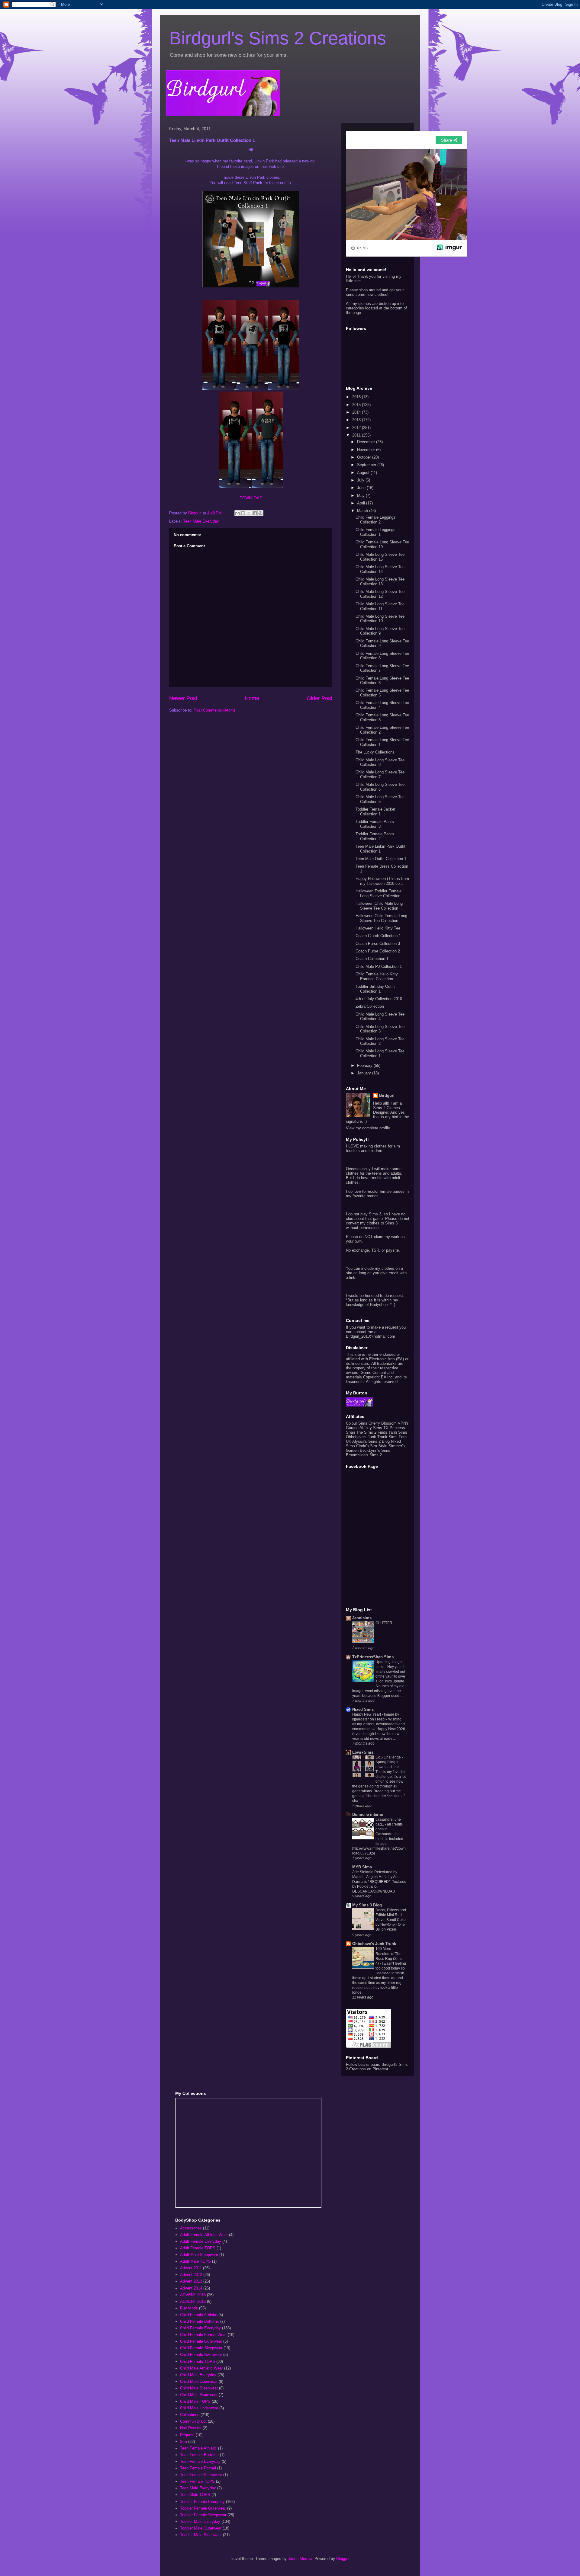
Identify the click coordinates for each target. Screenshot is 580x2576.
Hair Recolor (191, 2428)
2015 (357, 405)
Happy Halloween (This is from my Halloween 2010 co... (382, 881)
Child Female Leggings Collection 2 (375, 520)
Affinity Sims (371, 1428)
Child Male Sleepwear (199, 2388)
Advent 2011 (191, 2268)
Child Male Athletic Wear (201, 2368)
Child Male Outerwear (199, 2381)
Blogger (343, 2559)
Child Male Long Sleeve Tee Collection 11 (380, 606)
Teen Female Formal (198, 2468)
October (365, 457)
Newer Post (183, 698)
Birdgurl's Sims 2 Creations (278, 38)
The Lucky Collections (375, 752)
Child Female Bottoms (200, 2321)
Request (187, 2435)
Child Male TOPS (195, 2401)
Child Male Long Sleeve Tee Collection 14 (380, 569)
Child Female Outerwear (201, 2341)
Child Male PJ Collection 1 (379, 966)
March (363, 511)
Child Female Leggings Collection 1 (375, 532)
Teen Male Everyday (201, 521)
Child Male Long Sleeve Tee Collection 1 (380, 1053)
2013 (357, 420)
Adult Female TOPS (198, 2248)
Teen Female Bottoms (199, 2455)
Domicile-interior (368, 1814)
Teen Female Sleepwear (201, 2475)
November (367, 450)
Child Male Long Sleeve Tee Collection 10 (380, 619)
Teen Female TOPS (197, 2481)
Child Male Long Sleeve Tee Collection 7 (380, 774)
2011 (357, 435)
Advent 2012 (191, 2275)
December (367, 442)
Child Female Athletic (199, 2315)
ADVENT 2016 (193, 2301)
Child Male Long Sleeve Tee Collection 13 (380, 582)
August (364, 473)
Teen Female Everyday (200, 2461)
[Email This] (237, 513)
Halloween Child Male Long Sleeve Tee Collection (379, 906)
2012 (357, 428)
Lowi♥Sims (363, 1752)
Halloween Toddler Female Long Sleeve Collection (379, 893)
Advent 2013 (191, 2281)
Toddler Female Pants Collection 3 (375, 824)
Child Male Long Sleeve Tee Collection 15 (380, 557)
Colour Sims (357, 1423)
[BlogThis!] (243, 513)
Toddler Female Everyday (202, 2502)
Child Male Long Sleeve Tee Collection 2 (380, 1041)
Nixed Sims (363, 1709)
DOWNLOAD (251, 498)
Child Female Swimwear (201, 2355)
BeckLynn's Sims (375, 1450)
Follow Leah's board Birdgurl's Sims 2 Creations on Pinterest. (377, 2067)
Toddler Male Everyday (200, 2522)
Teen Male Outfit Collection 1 (381, 859)
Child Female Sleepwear (201, 2348)
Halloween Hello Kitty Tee (378, 928)
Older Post (319, 698)
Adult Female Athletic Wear (204, 2235)
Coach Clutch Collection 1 (378, 936)
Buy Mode (189, 2308)
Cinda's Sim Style (372, 1446)
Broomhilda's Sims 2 (364, 1455)
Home (252, 698)
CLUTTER (384, 1623)
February (365, 1066)
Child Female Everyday (200, 2328)
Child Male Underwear (199, 2408)
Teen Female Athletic (198, 2448)
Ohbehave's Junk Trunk (367, 1437)
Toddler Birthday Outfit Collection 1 (375, 989)
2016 (357, 397)
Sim (184, 2442)
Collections (190, 2415)
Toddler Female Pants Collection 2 (375, 836)
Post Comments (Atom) (214, 710)
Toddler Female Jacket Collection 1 (375, 812)
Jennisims (362, 1618)
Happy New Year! (367, 1714)
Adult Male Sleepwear (199, 2255)
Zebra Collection (370, 1006)
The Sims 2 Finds (372, 1432)
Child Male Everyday (198, 2375)
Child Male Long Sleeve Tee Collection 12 (380, 594)
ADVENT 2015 (193, 2295)
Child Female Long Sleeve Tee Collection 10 (382, 544)
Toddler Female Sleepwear (203, 2515)
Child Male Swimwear (199, 2395)
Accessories (191, 2228)
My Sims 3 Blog (367, 1905)
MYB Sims (362, 1867)
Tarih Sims (398, 1432)
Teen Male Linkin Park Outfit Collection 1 (380, 849)
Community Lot (193, 2421)
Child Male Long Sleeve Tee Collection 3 (380, 1029)
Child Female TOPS (198, 2362)
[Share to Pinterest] (260, 513)
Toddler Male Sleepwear (201, 2535)
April (362, 503)
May (361, 496)
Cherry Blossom (383, 1423)
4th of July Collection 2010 (379, 999)
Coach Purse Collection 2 (378, 951)
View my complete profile (368, 1128)
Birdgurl (387, 1095)
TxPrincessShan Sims (373, 1657)
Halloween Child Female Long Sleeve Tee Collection (381, 918)
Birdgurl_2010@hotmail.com (371, 1336)
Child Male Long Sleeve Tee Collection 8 (380, 762)
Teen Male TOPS (195, 2495)
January (365, 1073)
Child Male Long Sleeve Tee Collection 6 (380, 787)
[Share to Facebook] (255, 513)
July (361, 480)
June (362, 488)
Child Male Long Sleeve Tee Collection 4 (380, 1017)
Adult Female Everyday (201, 2241)
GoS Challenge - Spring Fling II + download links (389, 1762)
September (367, 465)
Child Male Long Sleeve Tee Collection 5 (380, 799)
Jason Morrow (300, 2559)
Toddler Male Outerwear (201, 2528)
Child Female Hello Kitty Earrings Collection (377, 976)
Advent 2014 (191, 2288)
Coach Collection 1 (372, 959)
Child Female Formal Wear (203, 2335)
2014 (357, 412)
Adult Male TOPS (195, 2261)
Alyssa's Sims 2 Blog (371, 1441)
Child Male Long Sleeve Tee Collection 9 (380, 631)
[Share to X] (249, 513)
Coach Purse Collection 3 (378, 944)
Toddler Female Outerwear (203, 2508)
